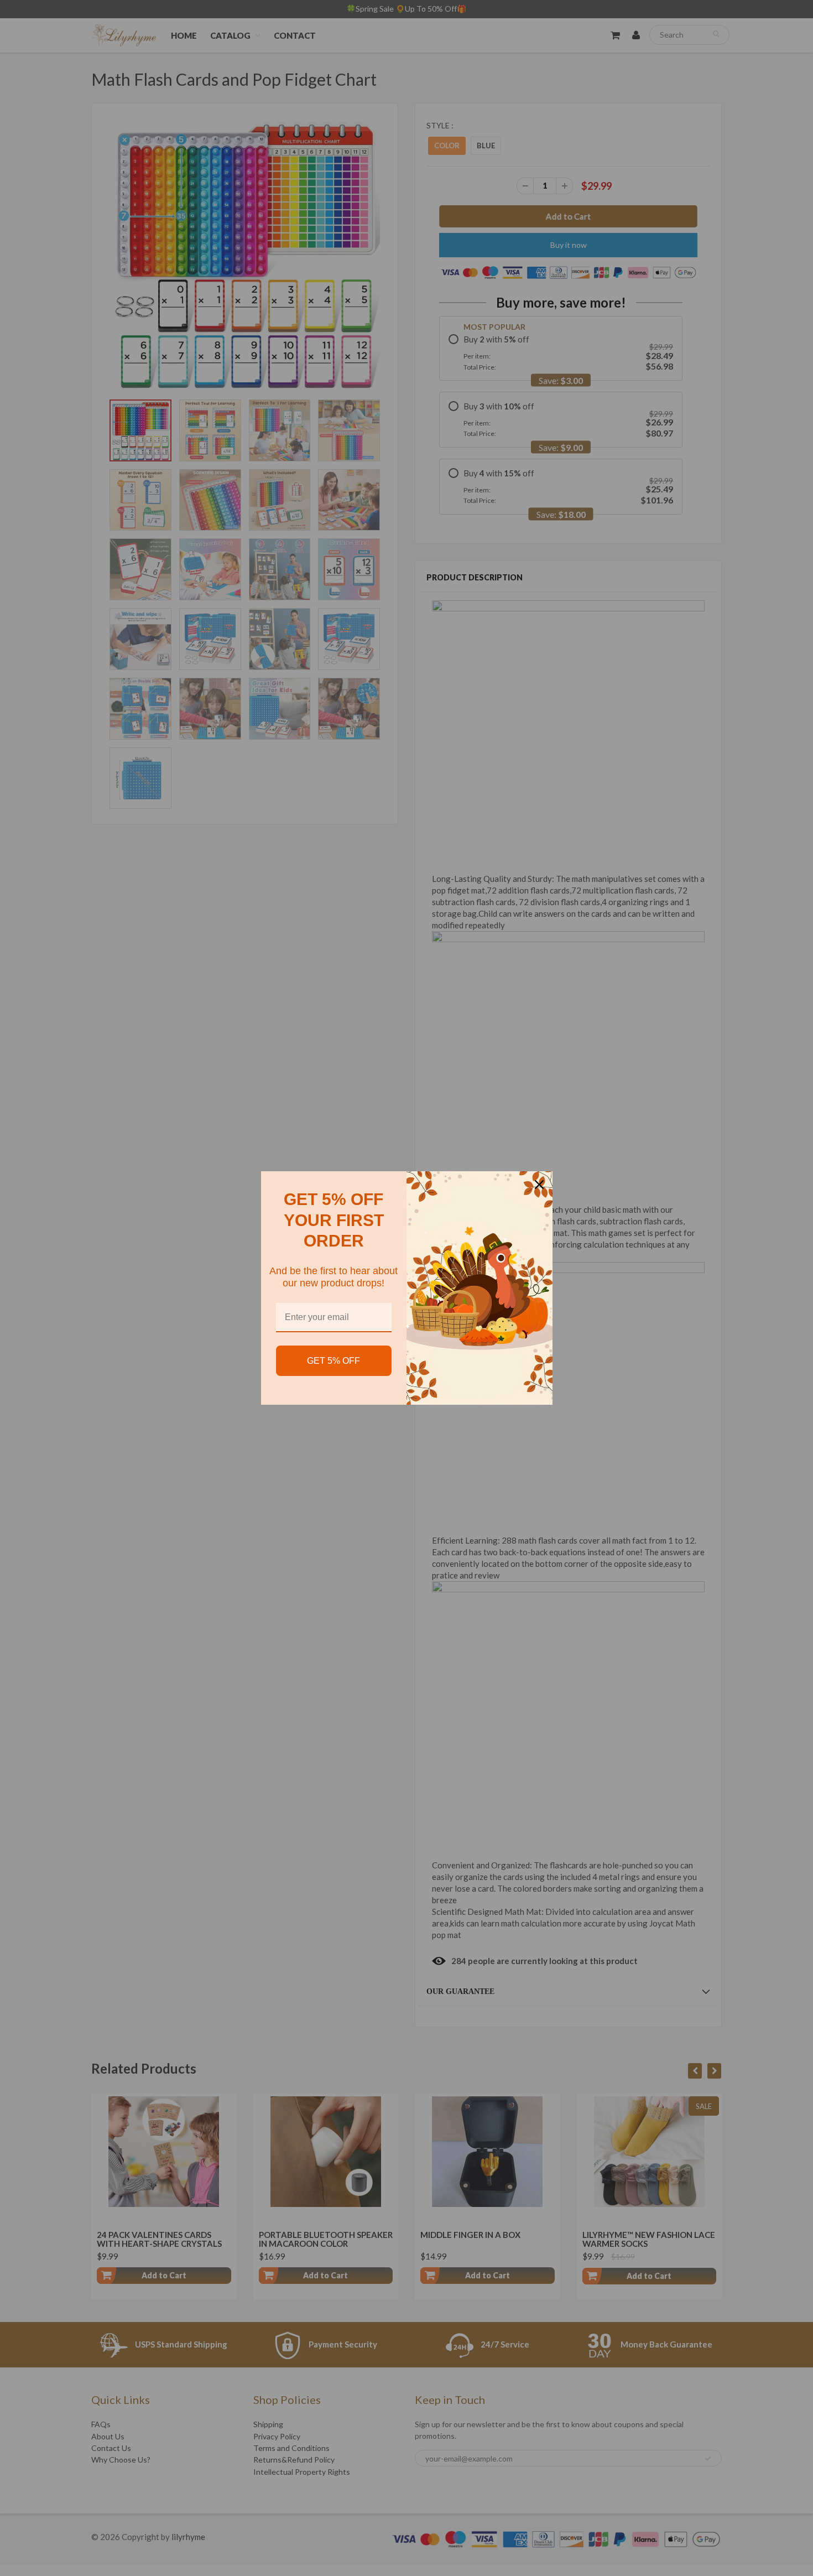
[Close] (539, 1185)
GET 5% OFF (333, 1361)
